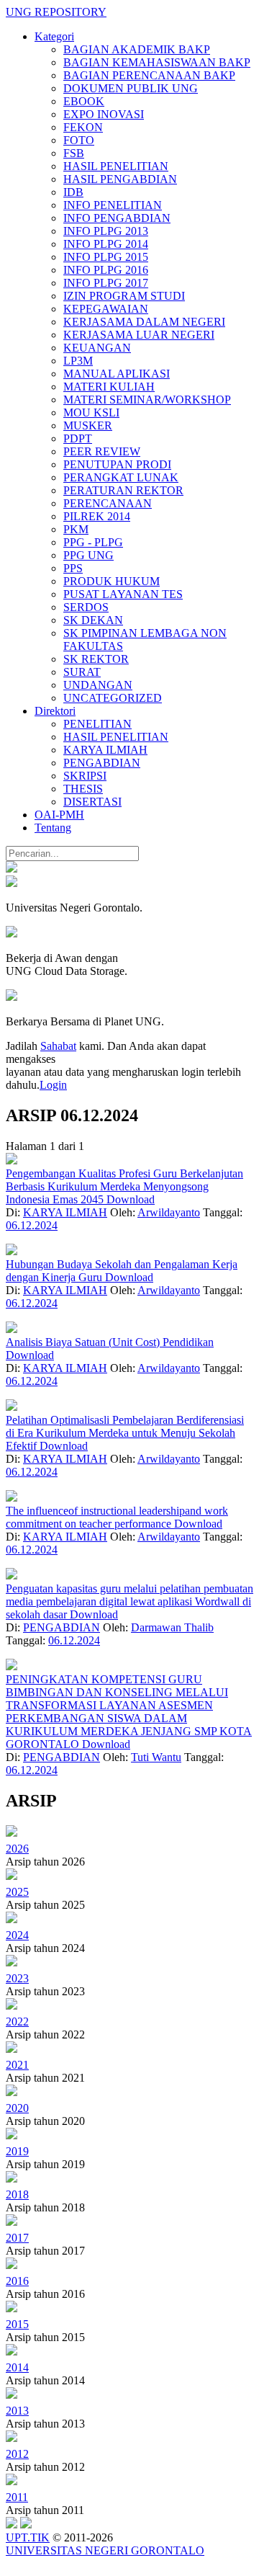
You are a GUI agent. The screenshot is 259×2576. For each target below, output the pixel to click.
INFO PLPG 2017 (106, 283)
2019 (17, 2151)
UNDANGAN (98, 685)
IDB (73, 192)
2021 (17, 2065)
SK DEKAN (93, 620)
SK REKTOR (96, 659)
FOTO (79, 140)
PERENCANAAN (108, 503)
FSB (74, 153)
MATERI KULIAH (109, 387)
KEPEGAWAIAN (106, 309)
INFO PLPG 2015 (106, 257)
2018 (17, 2194)
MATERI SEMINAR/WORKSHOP (147, 400)
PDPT (78, 438)
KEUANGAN (97, 348)
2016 (17, 2281)
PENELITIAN (97, 724)
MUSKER (88, 425)
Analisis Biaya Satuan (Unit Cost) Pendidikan (110, 1342)
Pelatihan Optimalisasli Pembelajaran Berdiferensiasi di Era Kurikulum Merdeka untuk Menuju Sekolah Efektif (125, 1433)
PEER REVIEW (102, 451)
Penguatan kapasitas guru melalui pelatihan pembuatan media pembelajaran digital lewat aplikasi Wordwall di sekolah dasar (129, 1601)
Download (131, 1199)
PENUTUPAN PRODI (117, 464)
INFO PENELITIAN (113, 205)
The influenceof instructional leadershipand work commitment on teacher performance (117, 1517)
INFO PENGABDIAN (117, 218)
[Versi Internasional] (12, 869)
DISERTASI (92, 802)
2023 (17, 1978)
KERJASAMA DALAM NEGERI (144, 322)
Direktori (55, 711)
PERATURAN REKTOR (123, 490)
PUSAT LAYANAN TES (123, 594)
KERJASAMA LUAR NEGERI (139, 335)
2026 (17, 1849)
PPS (73, 568)
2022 (17, 2022)
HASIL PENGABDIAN (120, 179)
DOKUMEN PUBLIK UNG (131, 88)
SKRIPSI (85, 776)
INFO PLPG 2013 (106, 231)
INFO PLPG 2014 (106, 244)
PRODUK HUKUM (112, 581)
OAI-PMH (59, 815)
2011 (17, 2497)
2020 (17, 2108)
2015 (17, 2324)
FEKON (83, 127)
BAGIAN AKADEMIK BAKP (137, 49)
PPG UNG (88, 555)
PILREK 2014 (97, 516)
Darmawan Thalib (172, 1627)
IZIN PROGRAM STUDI (124, 296)
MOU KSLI (91, 413)
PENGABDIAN (102, 763)
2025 (17, 1892)
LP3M (78, 361)
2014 (17, 2367)
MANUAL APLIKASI (117, 374)
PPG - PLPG (93, 542)
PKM (76, 529)
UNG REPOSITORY (56, 12)
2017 (17, 2238)
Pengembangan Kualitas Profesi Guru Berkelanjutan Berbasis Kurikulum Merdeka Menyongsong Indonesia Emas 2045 (124, 1186)
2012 (17, 2454)
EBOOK (84, 101)
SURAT (82, 672)
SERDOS (86, 607)
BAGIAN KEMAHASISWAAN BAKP (157, 62)
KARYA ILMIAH (105, 750)
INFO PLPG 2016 (106, 270)
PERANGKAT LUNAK (121, 477)
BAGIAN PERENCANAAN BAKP (149, 75)
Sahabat (58, 1046)
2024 (17, 1935)
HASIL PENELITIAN (116, 166)
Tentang (53, 828)
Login (53, 1085)
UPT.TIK (28, 2537)
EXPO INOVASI (104, 114)
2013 (17, 2411)
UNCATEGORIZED (113, 698)
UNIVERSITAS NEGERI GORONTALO (105, 2550)
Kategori (54, 36)
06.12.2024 (32, 1225)
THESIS (83, 789)
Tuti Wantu (156, 1757)
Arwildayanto (169, 1212)
